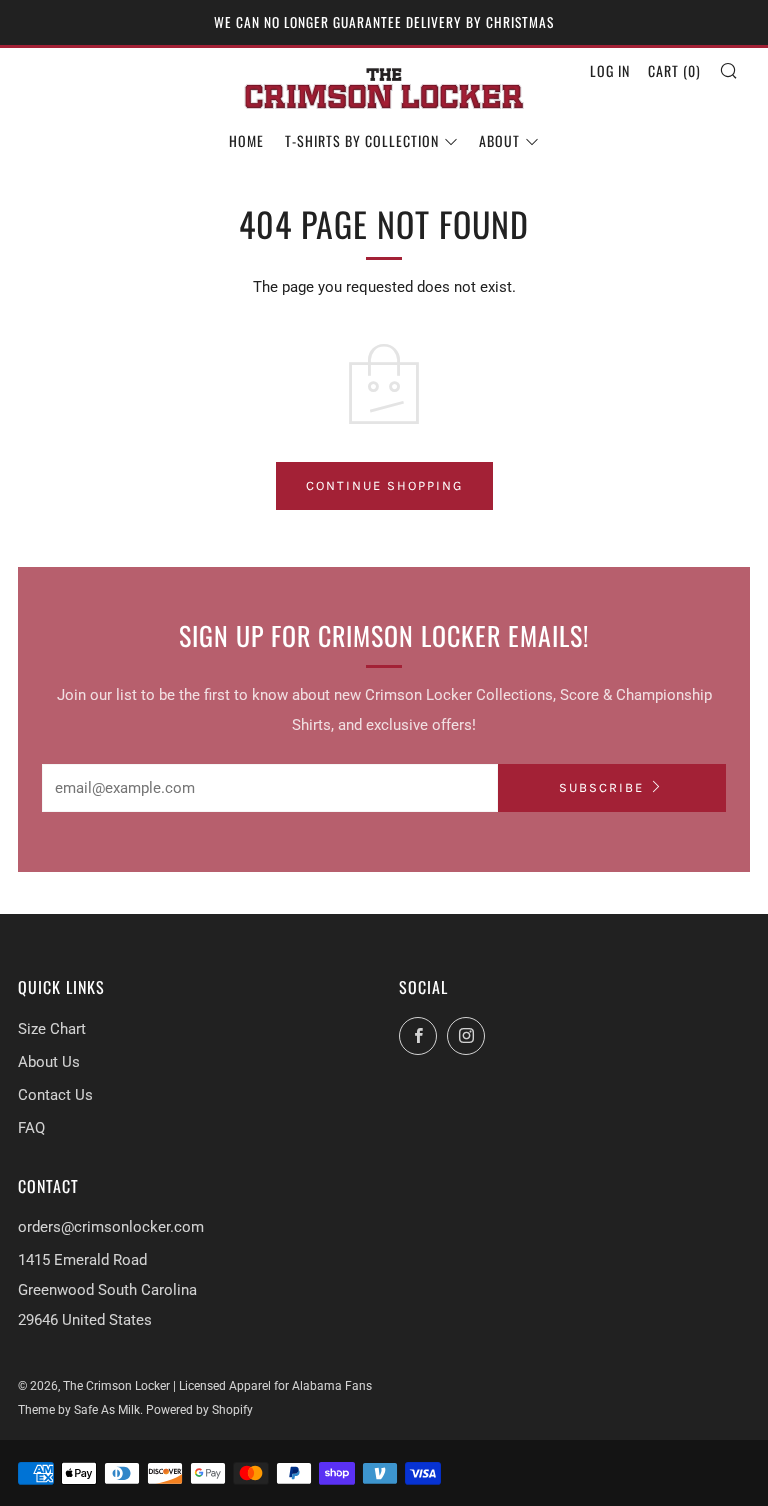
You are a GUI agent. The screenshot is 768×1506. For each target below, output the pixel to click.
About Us (49, 1062)
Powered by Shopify (199, 1410)
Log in (610, 70)
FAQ (31, 1128)
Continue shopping (384, 485)
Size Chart (52, 1029)
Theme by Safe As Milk (79, 1410)
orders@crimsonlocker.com (111, 1227)
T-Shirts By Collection (362, 140)
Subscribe (601, 787)
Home (246, 140)
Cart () (674, 70)
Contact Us (55, 1095)
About (499, 140)
